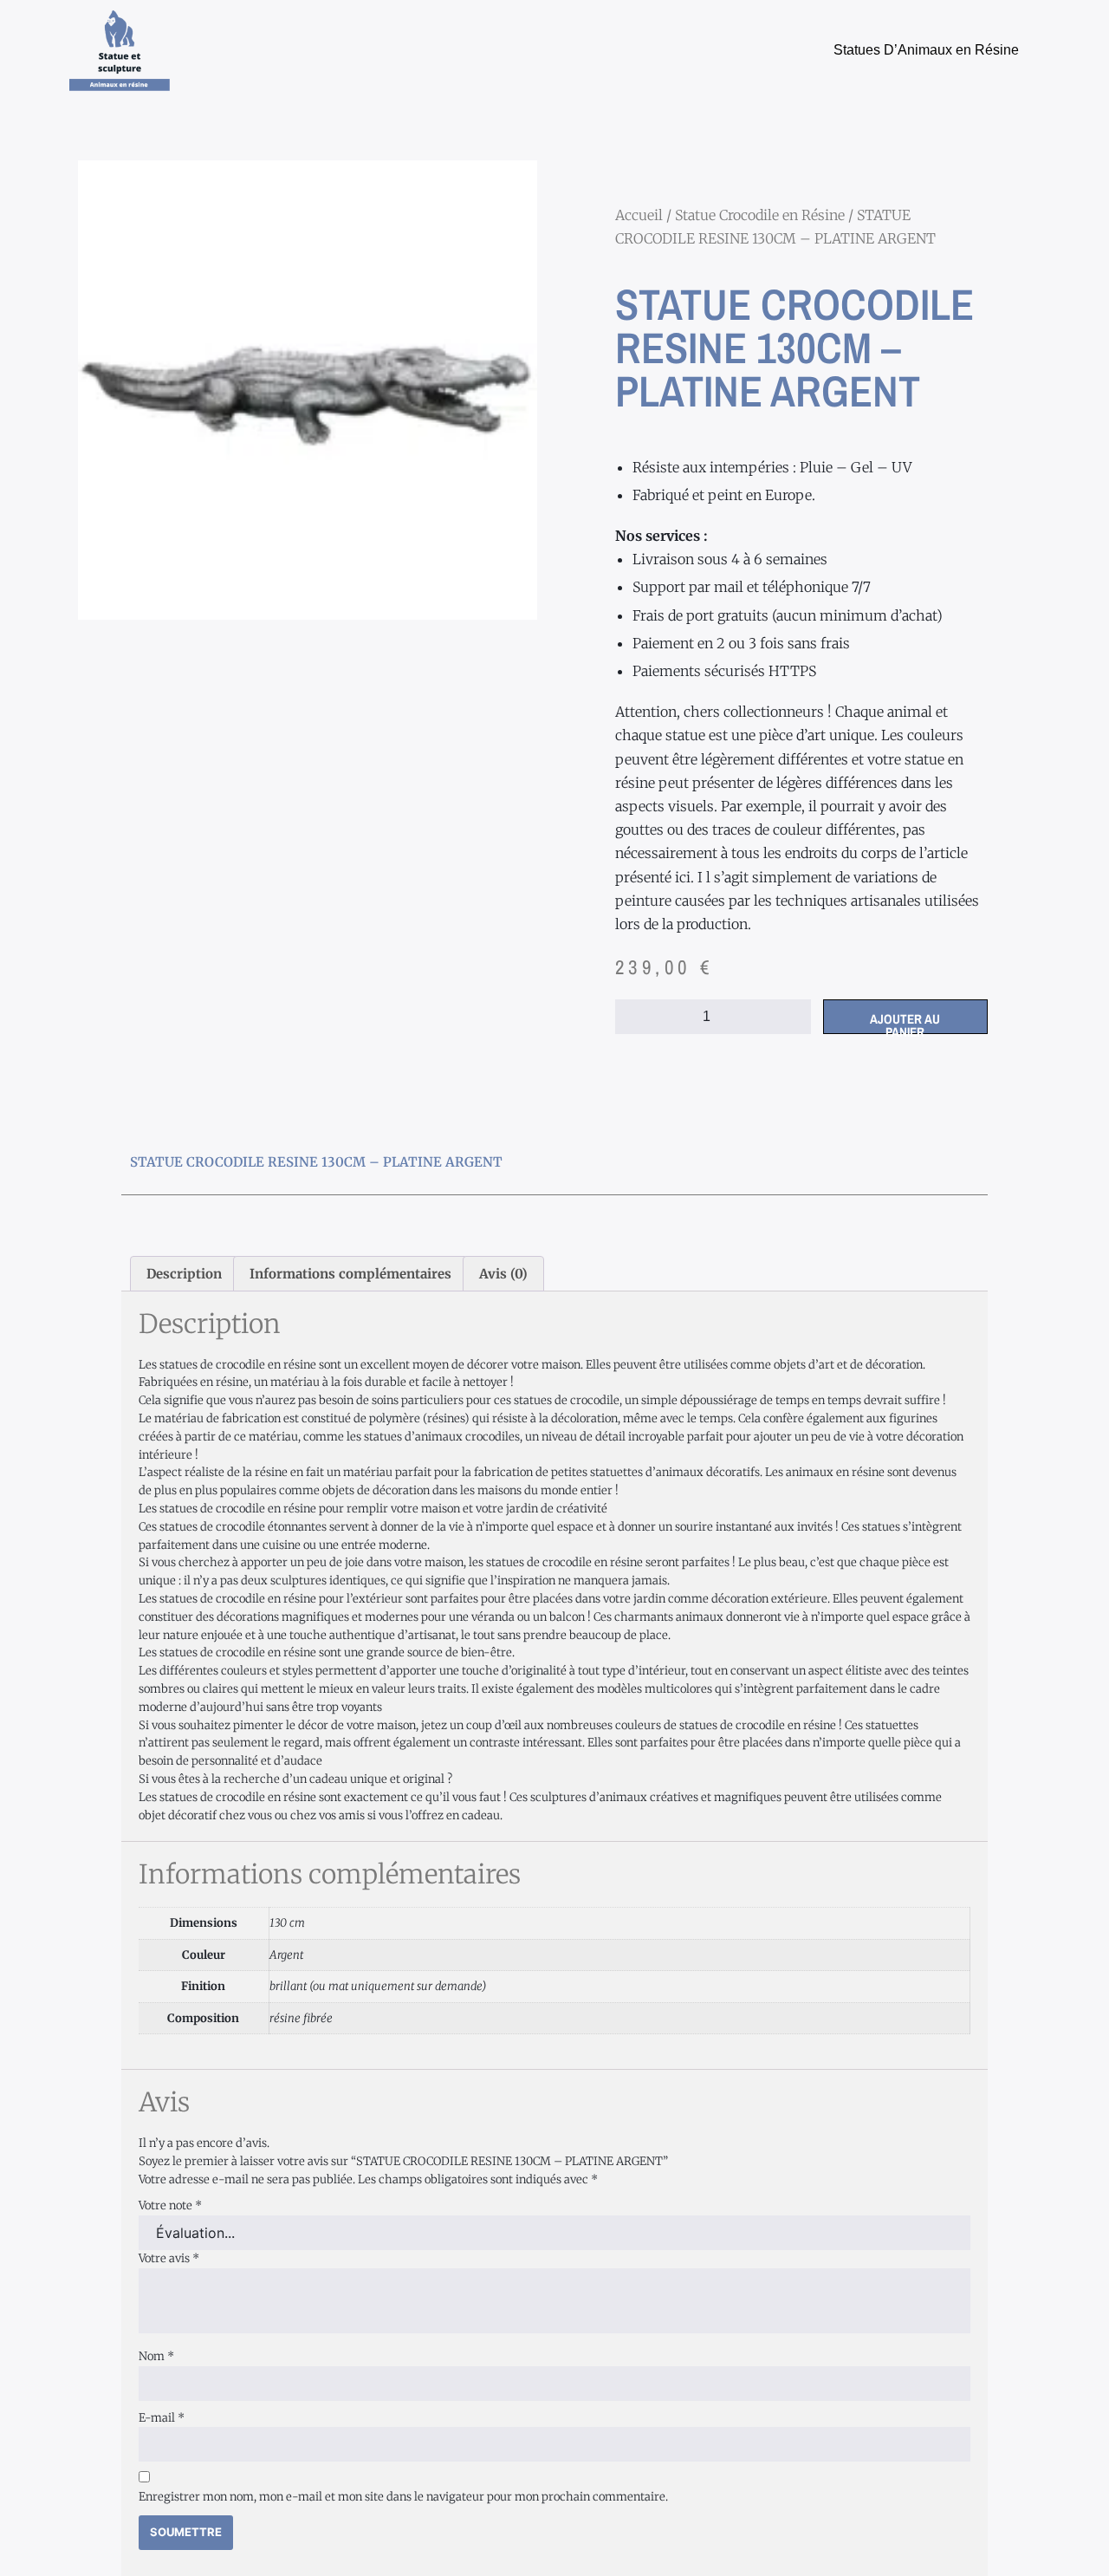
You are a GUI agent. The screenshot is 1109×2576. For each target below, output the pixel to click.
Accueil (639, 215)
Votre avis (169, 2258)
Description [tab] (184, 1274)
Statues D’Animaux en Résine (926, 50)
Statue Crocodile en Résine (760, 215)
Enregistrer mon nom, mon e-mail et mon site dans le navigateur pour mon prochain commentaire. (403, 2497)
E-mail (162, 2418)
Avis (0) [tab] (503, 1274)
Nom (156, 2356)
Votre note (170, 2205)
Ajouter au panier (905, 1022)
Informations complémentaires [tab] (350, 1274)
